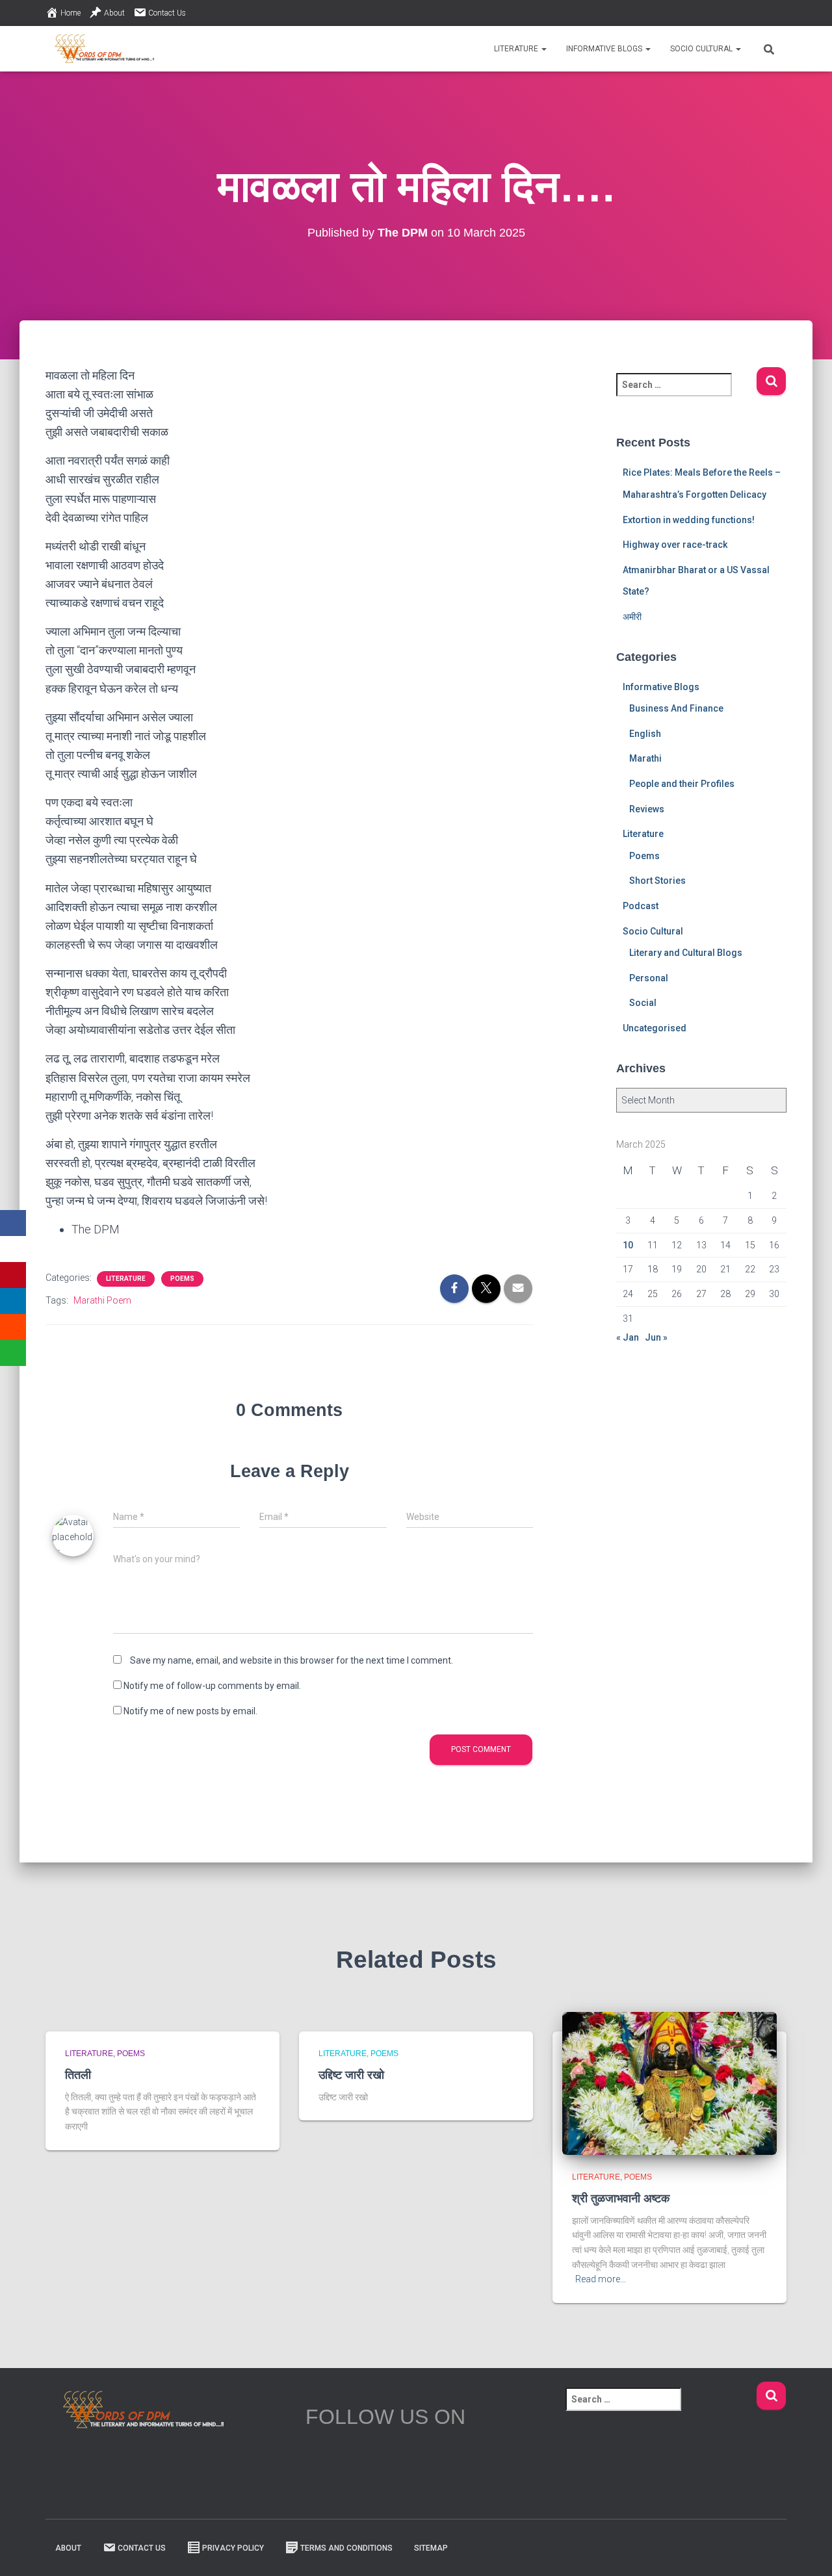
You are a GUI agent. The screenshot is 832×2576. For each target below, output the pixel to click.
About (114, 13)
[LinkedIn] (13, 1301)
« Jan (628, 1337)
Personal (649, 978)
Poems (182, 1279)
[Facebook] (13, 1223)
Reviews (647, 809)
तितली (78, 2075)
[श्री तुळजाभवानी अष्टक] (669, 2083)
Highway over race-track (675, 545)
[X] (13, 1249)
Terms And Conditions (346, 2548)
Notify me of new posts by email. (190, 1711)
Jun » (656, 1337)
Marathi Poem (102, 1300)
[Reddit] (13, 1327)
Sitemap (431, 2548)
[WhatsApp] (13, 1353)
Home (71, 13)
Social (643, 1003)
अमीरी (632, 617)
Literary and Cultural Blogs (686, 953)
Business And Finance (676, 708)
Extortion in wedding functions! (689, 520)
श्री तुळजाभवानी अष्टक (621, 2198)
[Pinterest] (13, 1275)
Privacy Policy (233, 2548)
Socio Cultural (702, 49)
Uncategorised (655, 1028)
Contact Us (167, 13)
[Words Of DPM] (104, 49)
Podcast (641, 906)
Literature (517, 49)
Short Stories (657, 881)
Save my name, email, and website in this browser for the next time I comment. (292, 1660)
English (645, 734)
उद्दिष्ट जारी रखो (351, 2075)
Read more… (601, 2279)
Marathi (645, 758)
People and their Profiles (682, 784)
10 (628, 1245)
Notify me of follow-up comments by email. (212, 1686)
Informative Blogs (605, 49)
